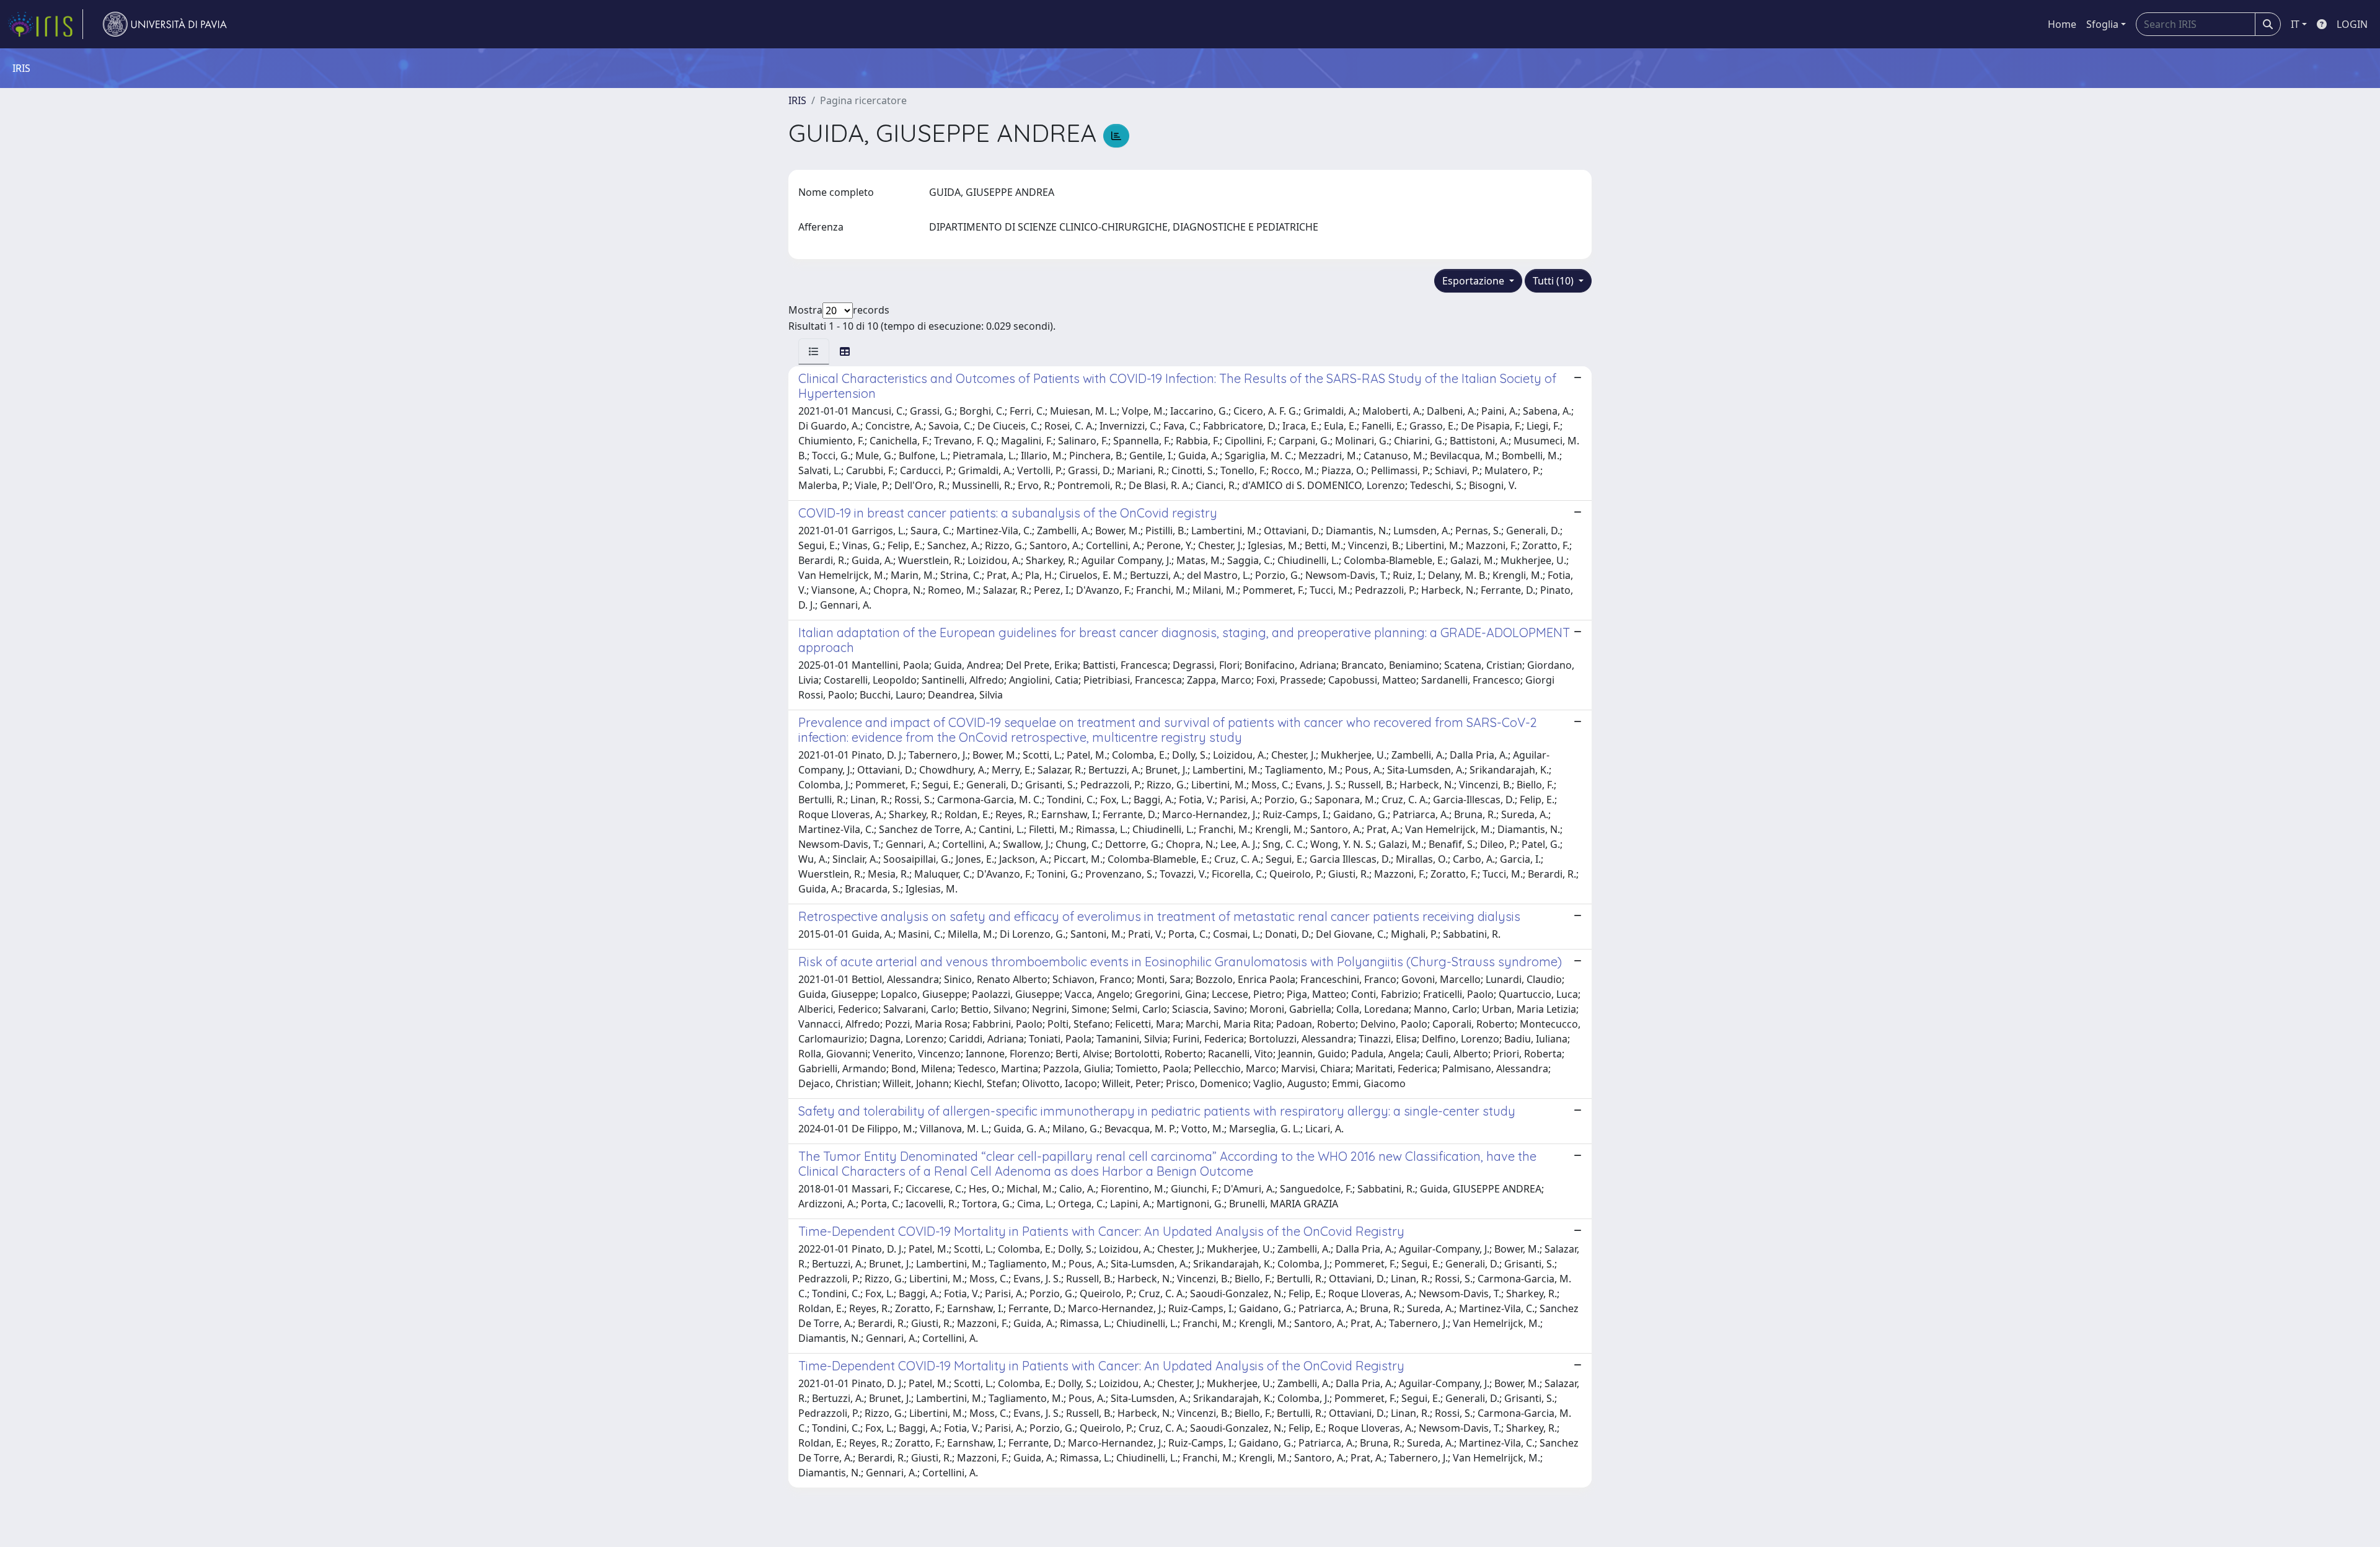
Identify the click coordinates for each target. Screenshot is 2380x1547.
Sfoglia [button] (2102, 24)
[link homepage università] (165, 24)
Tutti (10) (1554, 281)
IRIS (797, 100)
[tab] (814, 351)
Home (2062, 24)
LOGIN (2352, 24)
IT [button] (2295, 24)
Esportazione (1474, 281)
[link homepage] (45, 24)
